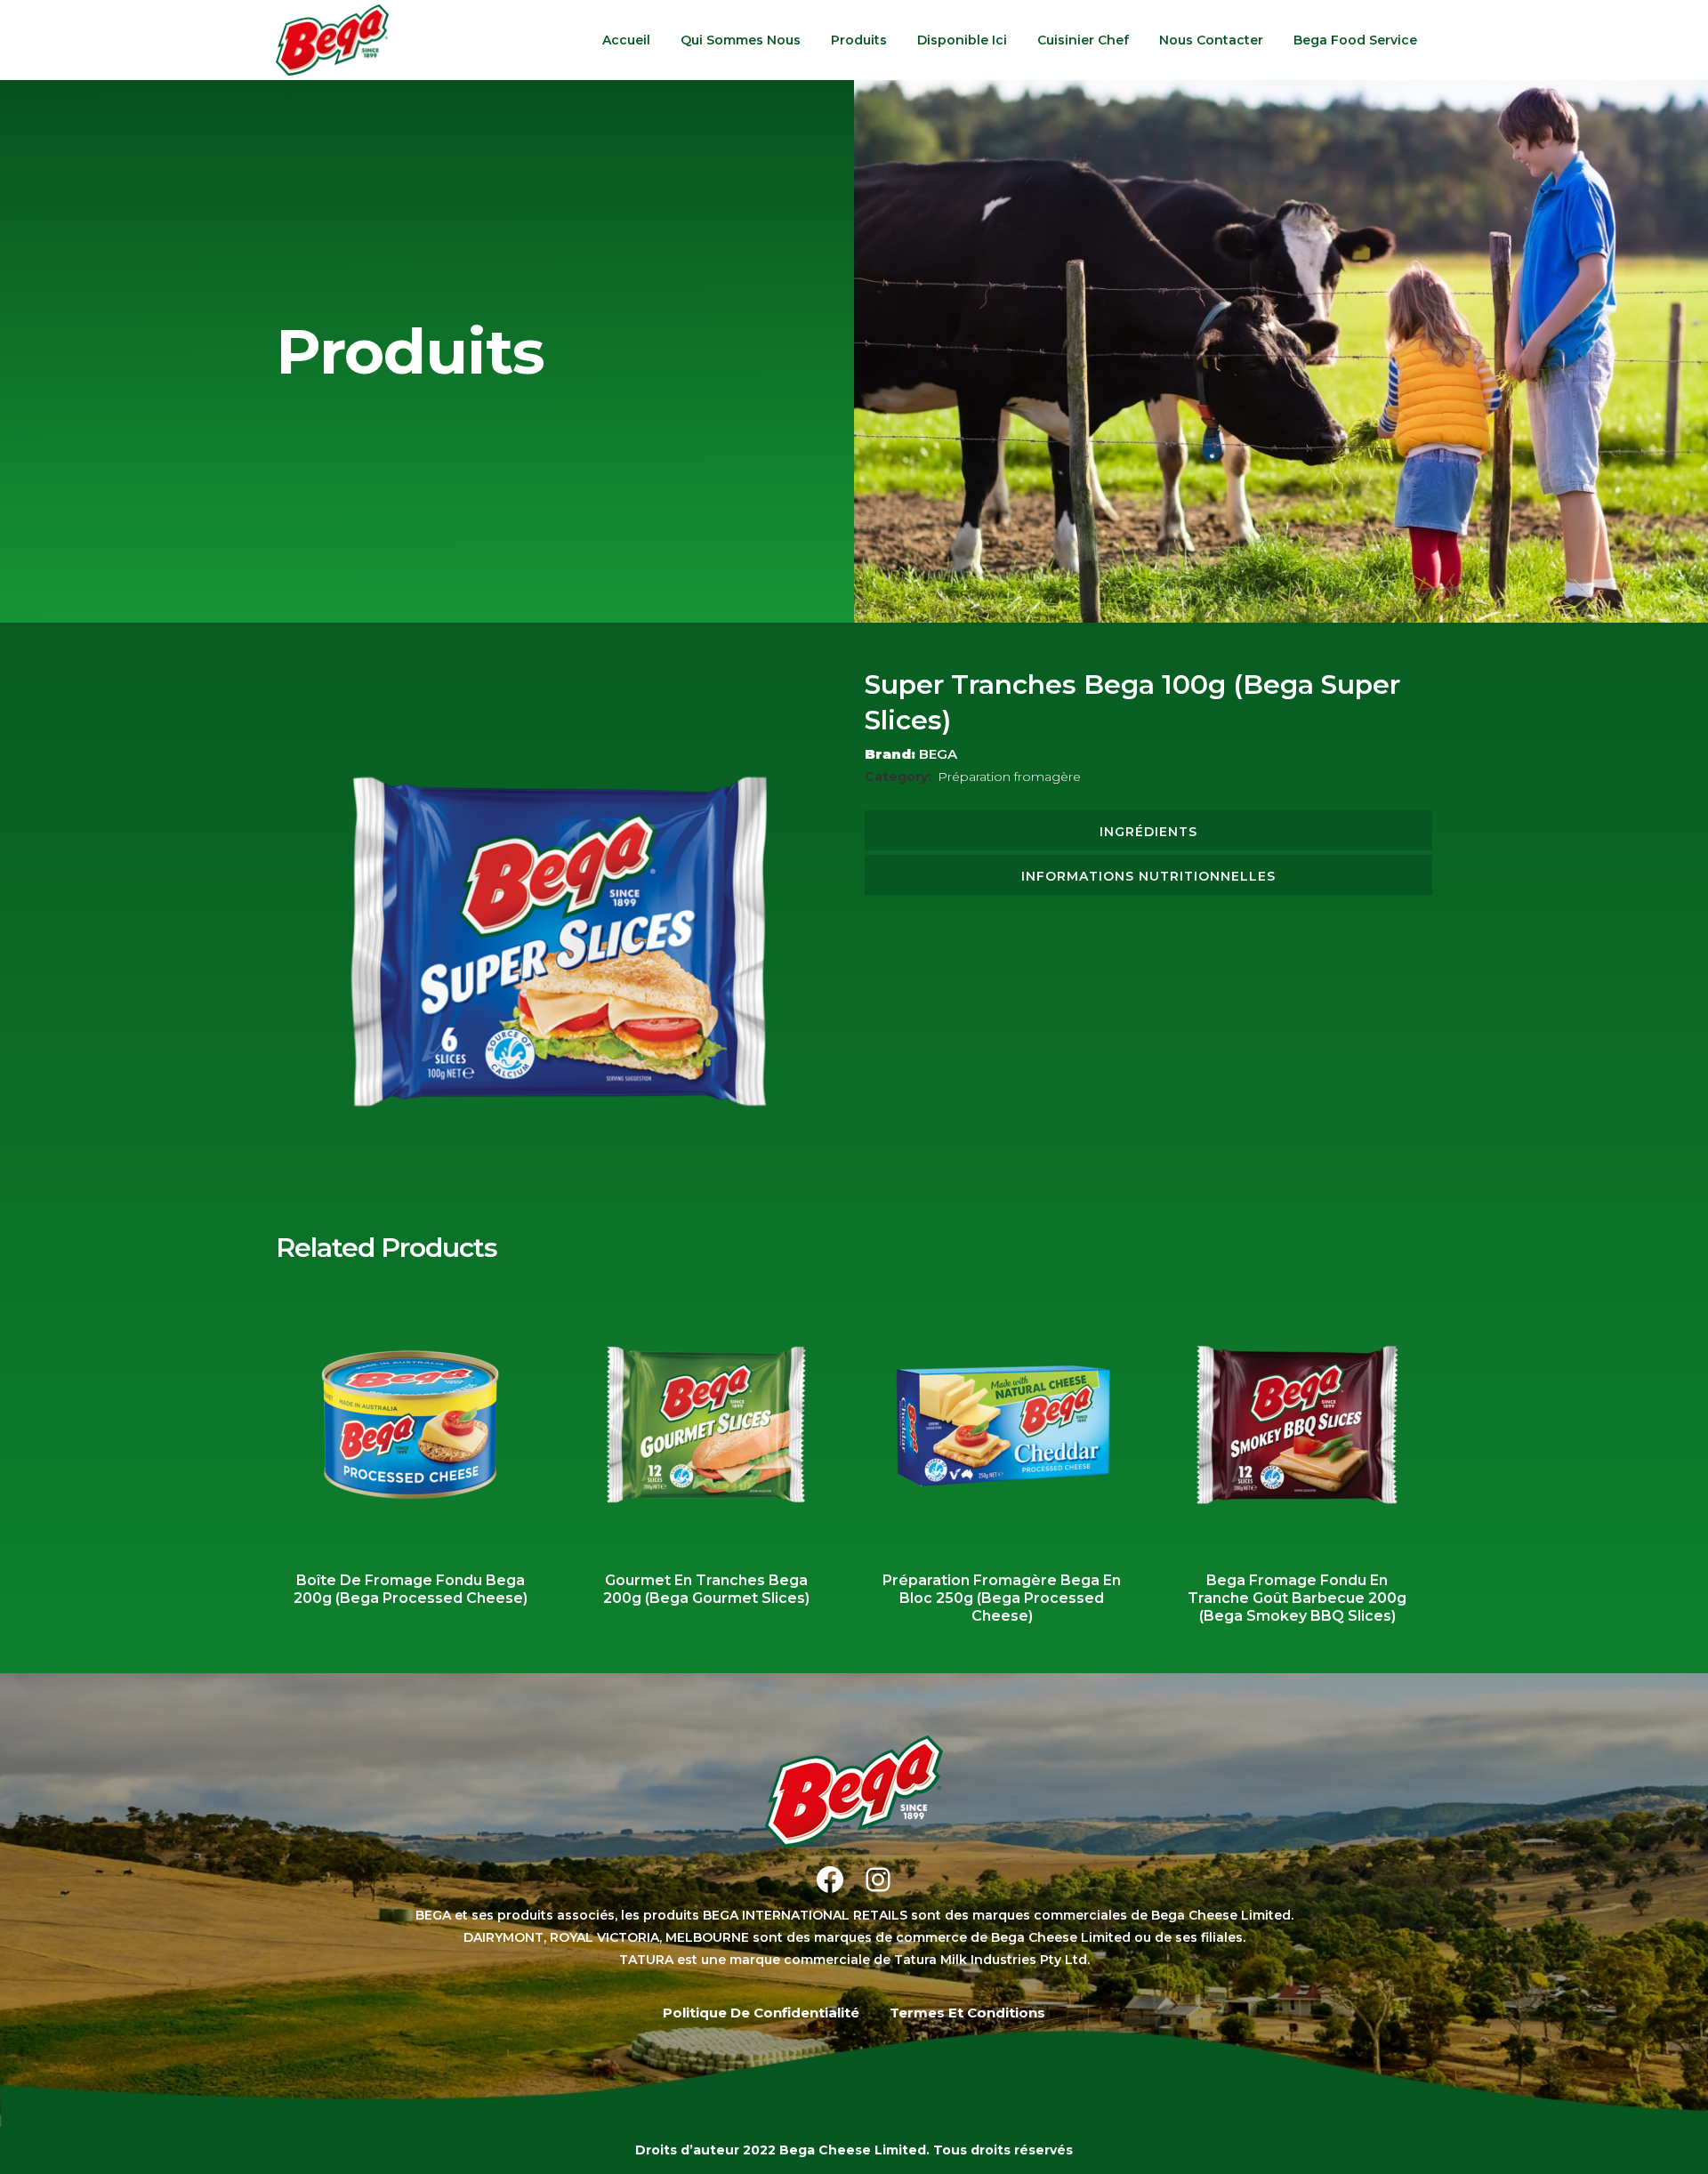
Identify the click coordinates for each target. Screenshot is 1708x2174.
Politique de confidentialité (761, 2013)
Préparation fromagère (1009, 777)
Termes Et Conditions (967, 2013)
